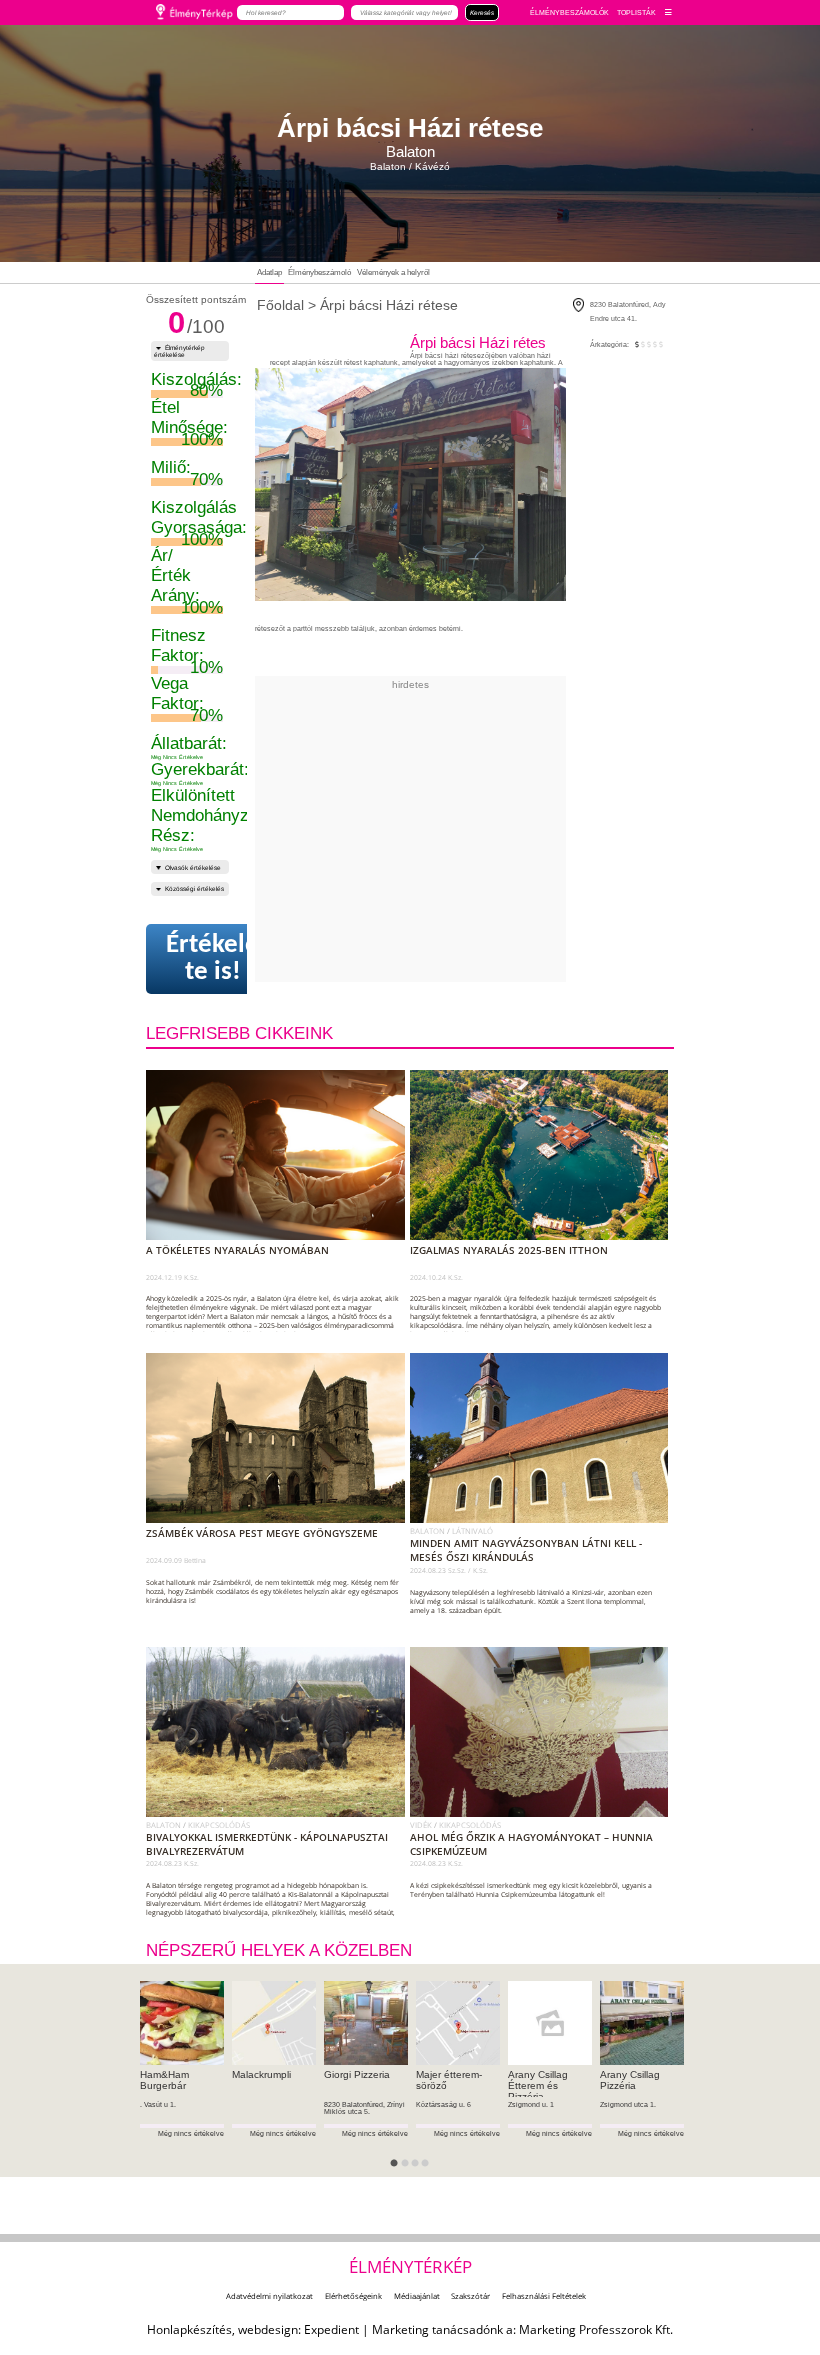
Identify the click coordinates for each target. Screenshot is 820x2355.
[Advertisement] (499, 830)
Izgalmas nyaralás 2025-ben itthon (509, 1250)
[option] (182, 2079)
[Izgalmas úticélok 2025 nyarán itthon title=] (543, 1236)
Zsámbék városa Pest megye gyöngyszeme (262, 1533)
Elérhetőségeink (353, 2296)
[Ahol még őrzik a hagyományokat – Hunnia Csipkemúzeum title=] (543, 1813)
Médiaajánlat (417, 2296)
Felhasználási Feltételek (544, 2296)
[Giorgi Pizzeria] (366, 2023)
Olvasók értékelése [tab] (193, 867)
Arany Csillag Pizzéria (630, 2080)
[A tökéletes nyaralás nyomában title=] (279, 1236)
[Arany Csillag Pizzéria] (642, 2023)
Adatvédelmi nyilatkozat (269, 2296)
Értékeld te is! (212, 959)
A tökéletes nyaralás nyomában (237, 1250)
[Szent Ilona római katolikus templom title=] (543, 1519)
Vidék (422, 1825)
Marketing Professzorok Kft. (596, 2329)
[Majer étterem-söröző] (458, 2023)
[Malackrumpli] (274, 2023)
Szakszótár (470, 2296)
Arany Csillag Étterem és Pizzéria (538, 2085)
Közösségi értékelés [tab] (194, 888)
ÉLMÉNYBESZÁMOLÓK (569, 12)
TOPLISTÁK (636, 12)
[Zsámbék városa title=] (279, 1519)
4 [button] (431, 2169)
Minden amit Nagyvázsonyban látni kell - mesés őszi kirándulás (526, 1550)
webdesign (268, 2329)
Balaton (428, 1531)
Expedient (331, 2329)
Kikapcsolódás (219, 1825)
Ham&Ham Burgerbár (164, 2080)
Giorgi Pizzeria (357, 2074)
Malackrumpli (261, 2074)
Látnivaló (472, 1531)
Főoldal (280, 305)
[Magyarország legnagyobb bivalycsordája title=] (279, 1813)
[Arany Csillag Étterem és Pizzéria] (550, 2023)
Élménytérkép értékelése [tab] (180, 351)
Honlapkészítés (189, 2329)
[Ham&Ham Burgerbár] (182, 2023)
